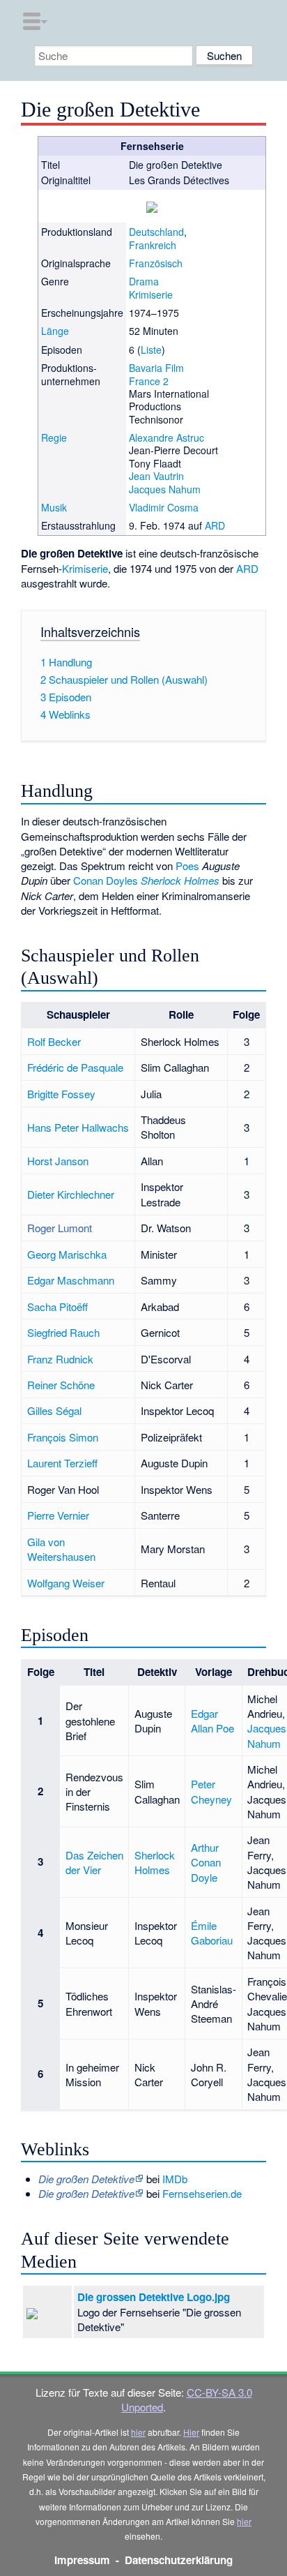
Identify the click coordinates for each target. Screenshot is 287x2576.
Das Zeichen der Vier (94, 1862)
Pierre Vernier (58, 1515)
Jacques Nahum (165, 489)
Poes (187, 866)
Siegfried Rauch (63, 1332)
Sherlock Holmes (180, 880)
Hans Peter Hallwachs (78, 1127)
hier (138, 2432)
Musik (54, 507)
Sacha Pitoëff (57, 1306)
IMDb (175, 2179)
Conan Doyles (106, 880)
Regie (54, 437)
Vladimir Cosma (164, 507)
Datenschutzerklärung (179, 2560)
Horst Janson (58, 1161)
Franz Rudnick (60, 1359)
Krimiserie (151, 294)
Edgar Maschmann (71, 1280)
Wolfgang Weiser (66, 1583)
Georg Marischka (67, 1254)
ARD (215, 525)
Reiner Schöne (61, 1385)
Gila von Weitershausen (61, 1549)
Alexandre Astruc (166, 437)
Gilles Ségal (54, 1410)
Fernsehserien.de (202, 2193)
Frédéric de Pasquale (75, 1067)
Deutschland (156, 232)
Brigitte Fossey (61, 1094)
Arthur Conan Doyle (206, 1862)
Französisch (156, 263)
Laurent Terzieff (62, 1463)
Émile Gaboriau (212, 1933)
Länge (55, 331)
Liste (151, 350)
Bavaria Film (156, 368)
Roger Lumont (60, 1228)
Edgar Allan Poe (212, 1721)
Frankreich (153, 245)
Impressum (82, 2560)
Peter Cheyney (211, 1791)
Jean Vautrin (156, 476)
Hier (191, 2432)
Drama (144, 281)
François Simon (63, 1437)
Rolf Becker (54, 1041)
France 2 (149, 381)
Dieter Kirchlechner (71, 1194)
